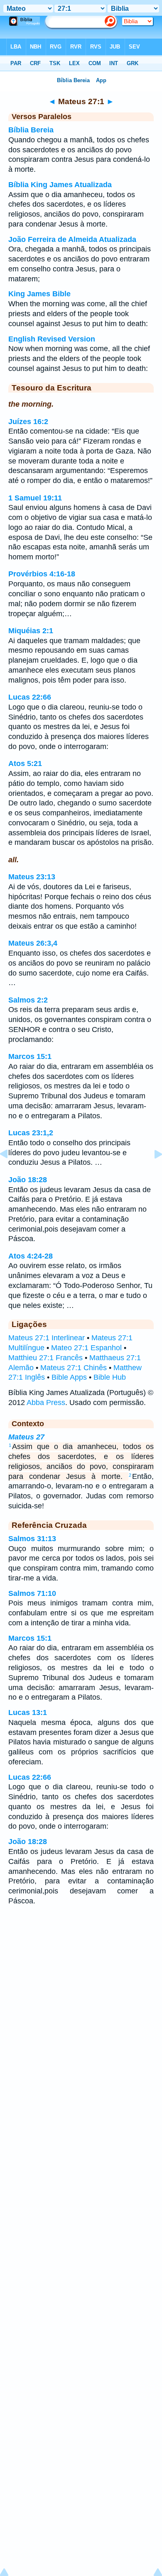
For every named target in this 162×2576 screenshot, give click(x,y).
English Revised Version (52, 339)
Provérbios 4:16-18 (42, 574)
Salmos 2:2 (28, 1000)
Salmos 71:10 (32, 1593)
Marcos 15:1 (30, 1056)
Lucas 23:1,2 (31, 1133)
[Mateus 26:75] (10, 1173)
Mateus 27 (26, 1437)
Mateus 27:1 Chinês (74, 1368)
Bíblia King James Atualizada (60, 185)
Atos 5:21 (25, 764)
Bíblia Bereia (31, 130)
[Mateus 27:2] (152, 1173)
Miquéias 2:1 (31, 631)
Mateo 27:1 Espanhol (86, 1348)
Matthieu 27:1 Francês (45, 1358)
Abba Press (46, 1403)
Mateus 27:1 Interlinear (47, 1338)
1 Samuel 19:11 (35, 498)
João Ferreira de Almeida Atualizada (72, 239)
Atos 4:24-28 (31, 1256)
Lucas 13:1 (28, 1712)
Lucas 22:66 (30, 697)
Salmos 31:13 (32, 1539)
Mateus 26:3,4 (33, 943)
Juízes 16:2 (28, 422)
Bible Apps (69, 1377)
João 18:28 (28, 1180)
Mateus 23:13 (32, 877)
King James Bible (39, 294)
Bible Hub (110, 1377)
